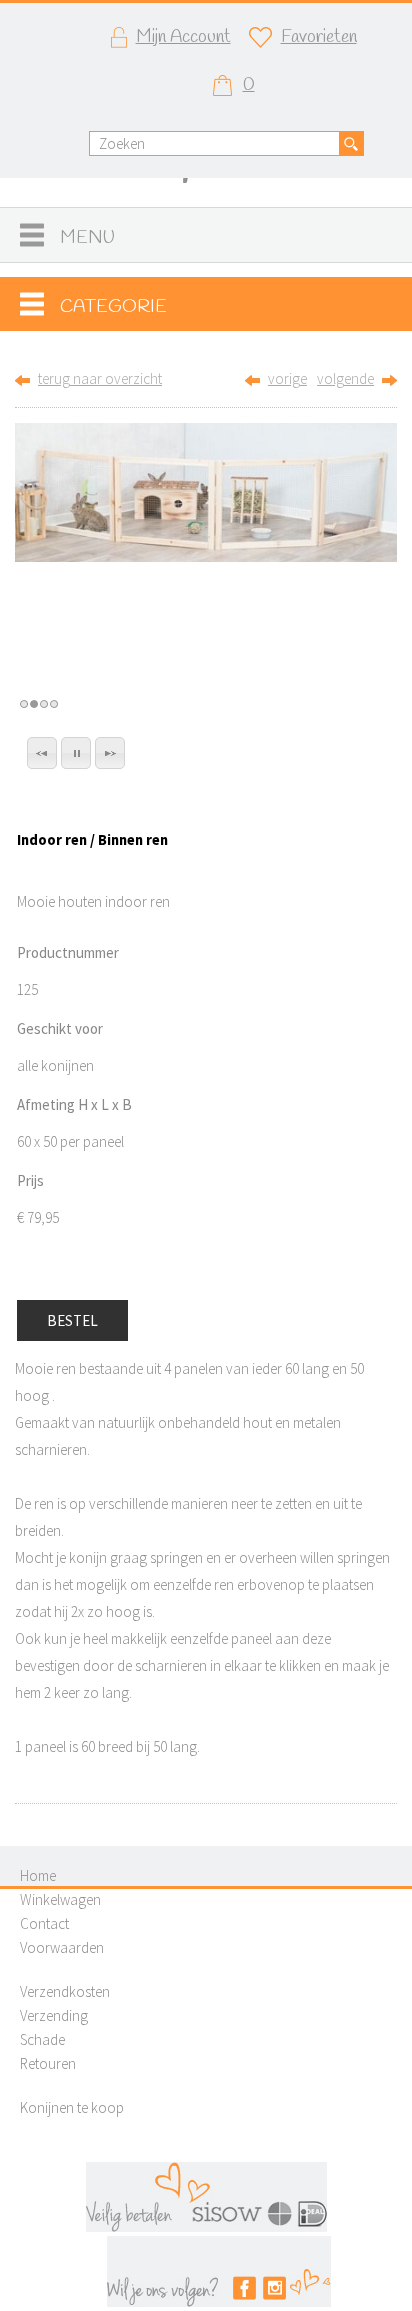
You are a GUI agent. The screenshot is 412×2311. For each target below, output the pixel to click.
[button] (42, 753)
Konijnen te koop (72, 2107)
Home (38, 1875)
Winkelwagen (60, 1899)
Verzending (54, 2015)
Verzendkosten (65, 1991)
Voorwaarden (62, 1947)
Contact (44, 1923)
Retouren (48, 2063)
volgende (345, 378)
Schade (42, 2039)
